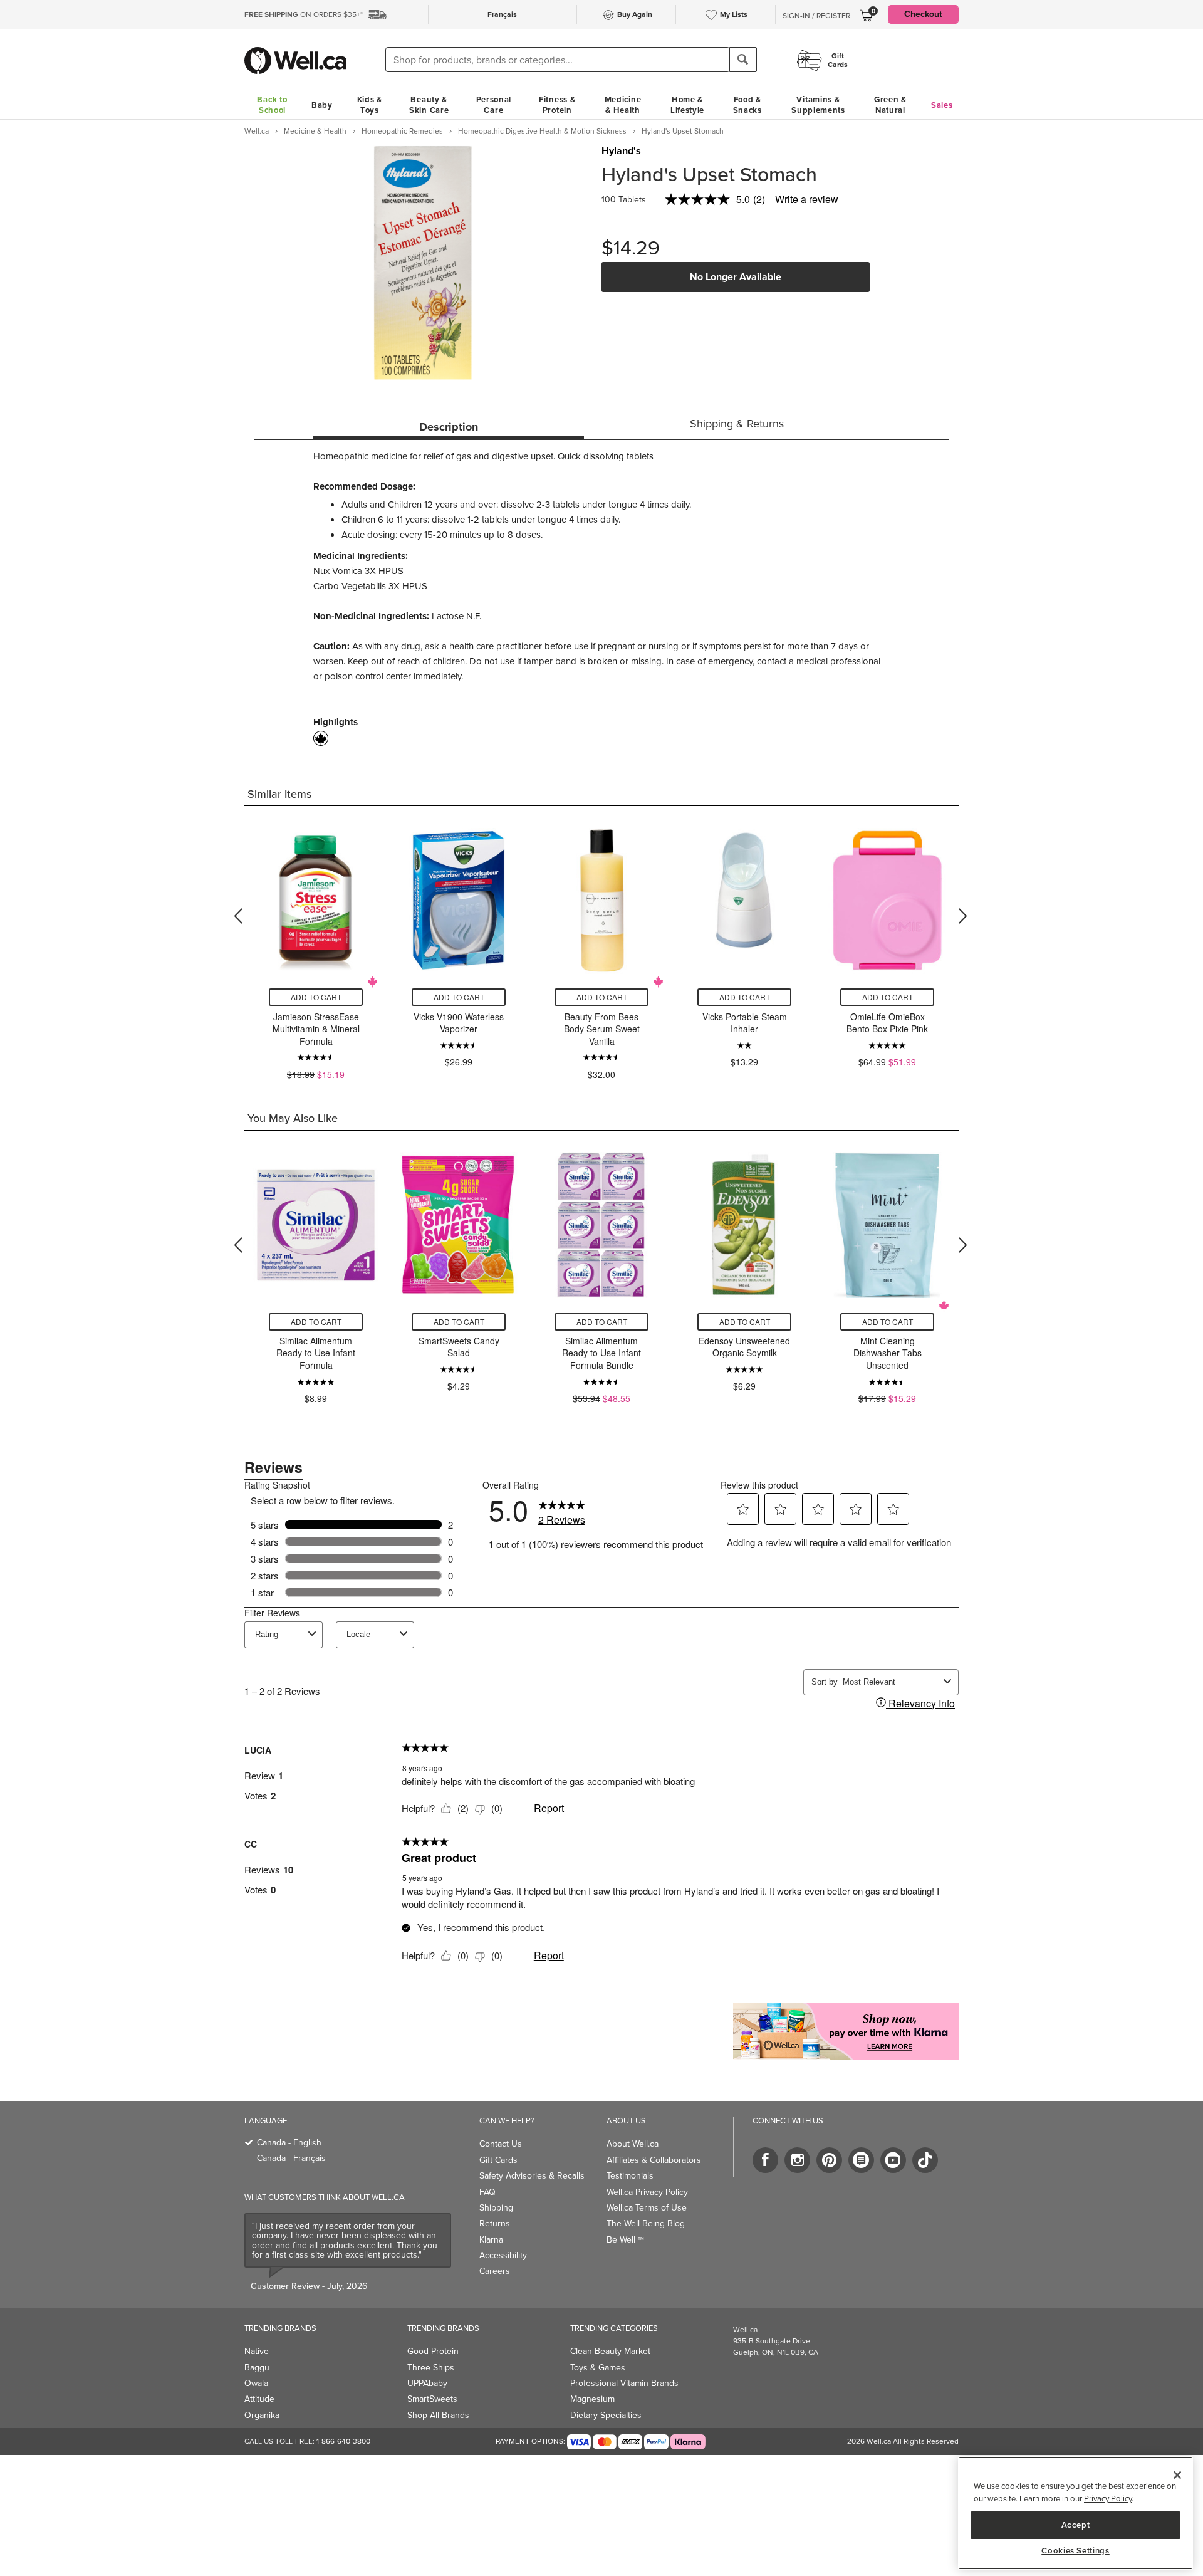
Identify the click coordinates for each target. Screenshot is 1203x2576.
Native (257, 2351)
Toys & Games (598, 2368)
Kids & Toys (370, 105)
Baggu (257, 2368)
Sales (942, 105)
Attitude (259, 2399)
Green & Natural (890, 105)
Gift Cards (498, 2160)
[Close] (1177, 2475)
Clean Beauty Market (610, 2351)
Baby (322, 105)
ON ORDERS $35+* (304, 14)
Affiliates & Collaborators (654, 2160)
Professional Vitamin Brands (624, 2383)
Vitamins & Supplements (818, 105)
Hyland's (621, 151)
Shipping (496, 2208)
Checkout (923, 14)
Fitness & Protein (557, 105)
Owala (256, 2383)
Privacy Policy (1108, 2499)
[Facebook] (765, 2160)
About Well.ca (633, 2144)
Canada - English (289, 2143)
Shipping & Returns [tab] (737, 424)
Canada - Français (291, 2158)
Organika (262, 2415)
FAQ (487, 2192)
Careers (495, 2271)
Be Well (625, 2240)
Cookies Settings (1075, 2551)
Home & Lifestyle (687, 105)
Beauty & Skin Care (429, 105)
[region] (1075, 2513)
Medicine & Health (623, 105)
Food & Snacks (747, 105)
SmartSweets (432, 2399)
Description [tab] (449, 427)
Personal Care (494, 105)
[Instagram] (797, 2160)
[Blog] (861, 2160)
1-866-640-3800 (343, 2441)
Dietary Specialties (606, 2415)
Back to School (272, 105)
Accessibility (503, 2255)
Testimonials (630, 2176)
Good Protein (433, 2351)
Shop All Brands (438, 2415)
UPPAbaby (427, 2383)
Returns (495, 2223)
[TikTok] (925, 2160)
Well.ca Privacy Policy (647, 2192)
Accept (1076, 2524)
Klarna (491, 2240)
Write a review (807, 199)
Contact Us (501, 2144)
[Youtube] (893, 2160)
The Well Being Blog (646, 2223)
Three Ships (431, 2368)
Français (502, 14)
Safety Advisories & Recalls (532, 2176)
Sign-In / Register (816, 16)
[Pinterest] (829, 2160)
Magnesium (592, 2399)
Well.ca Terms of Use (647, 2208)
